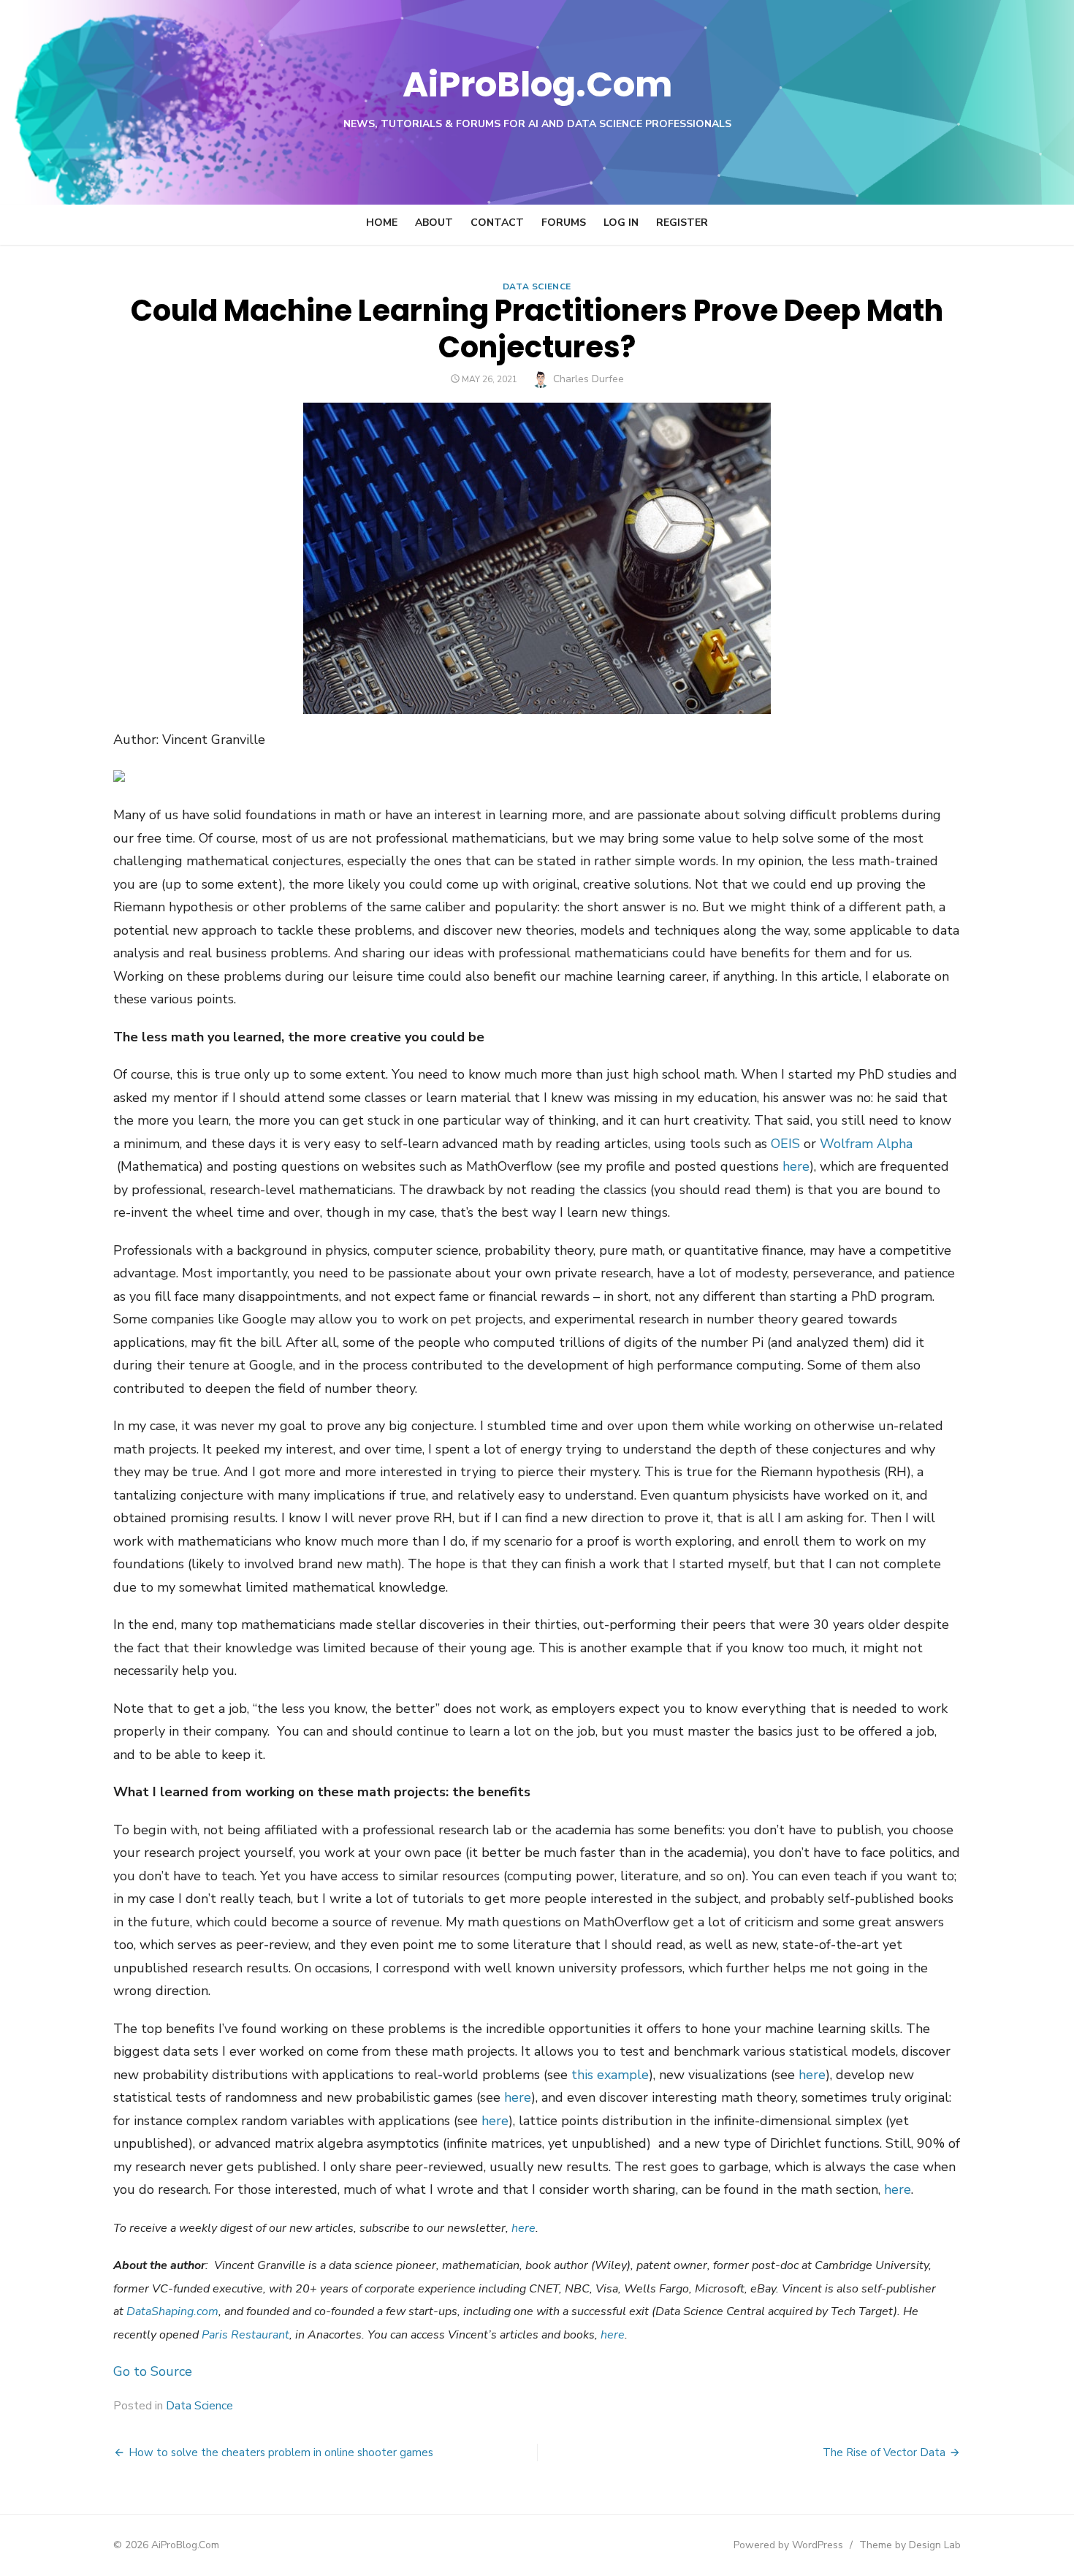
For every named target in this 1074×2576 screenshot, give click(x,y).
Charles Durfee (589, 379)
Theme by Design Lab (910, 2545)
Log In (621, 223)
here (796, 1166)
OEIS (785, 1144)
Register (682, 223)
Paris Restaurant (245, 2335)
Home (382, 223)
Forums (564, 223)
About (434, 223)
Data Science (537, 286)
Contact (497, 223)
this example (610, 2075)
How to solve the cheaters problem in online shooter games (281, 2452)
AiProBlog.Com (537, 84)
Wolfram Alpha (866, 1144)
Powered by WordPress (788, 2545)
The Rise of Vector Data (884, 2452)
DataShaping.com (172, 2311)
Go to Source (153, 2371)
